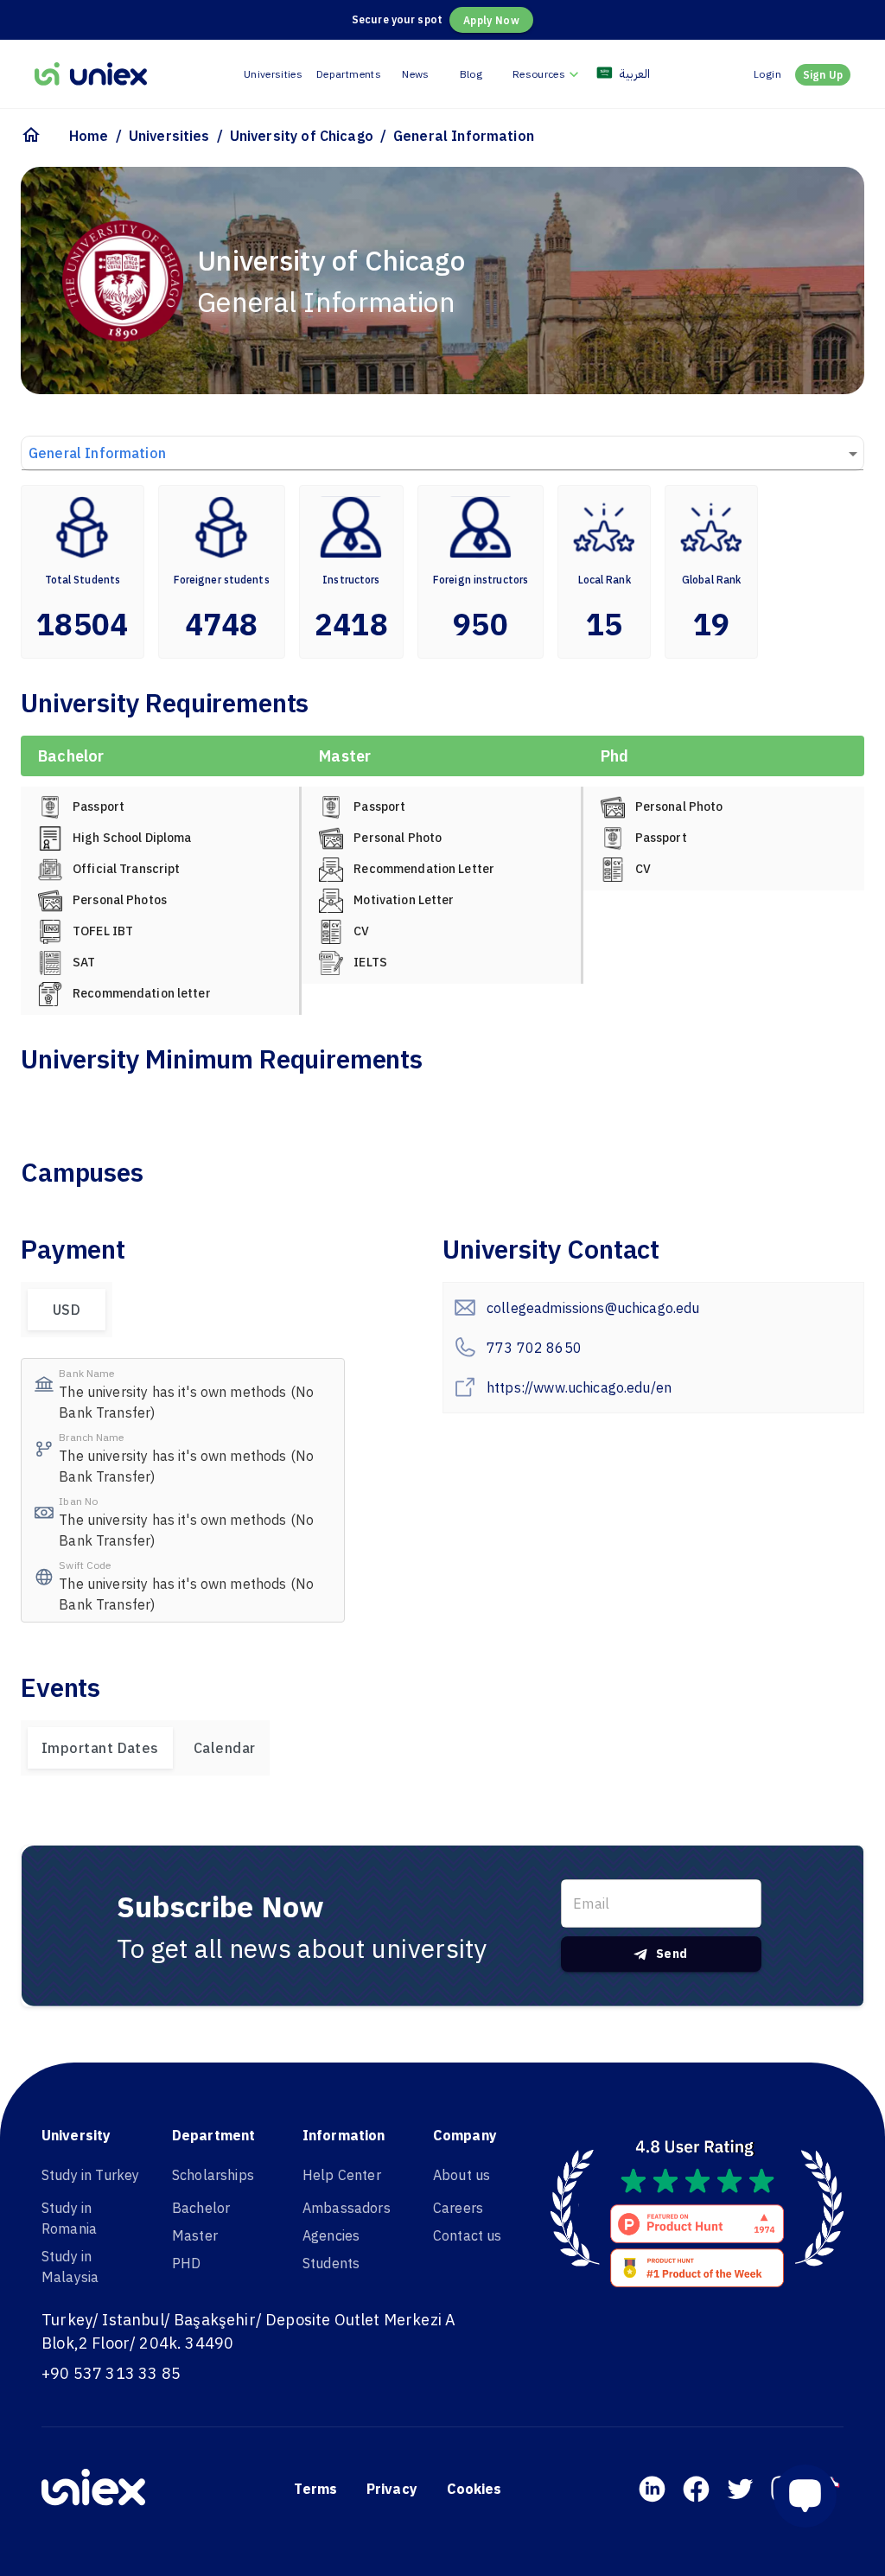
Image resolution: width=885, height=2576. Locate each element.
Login (767, 74)
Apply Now (491, 20)
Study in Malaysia (70, 2267)
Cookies (474, 2489)
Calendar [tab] (225, 1748)
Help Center (342, 2175)
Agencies (331, 2235)
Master (195, 2235)
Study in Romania (69, 2218)
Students (331, 2263)
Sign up (823, 75)
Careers (458, 2208)
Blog (471, 74)
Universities (273, 74)
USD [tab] (67, 1310)
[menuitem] (548, 74)
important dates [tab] (100, 1748)
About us (462, 2175)
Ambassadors (347, 2208)
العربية (635, 73)
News (415, 74)
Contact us (468, 2235)
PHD (186, 2263)
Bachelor (201, 2208)
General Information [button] (97, 453)
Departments (349, 74)
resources (539, 74)
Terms (315, 2489)
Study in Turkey (90, 2175)
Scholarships (213, 2175)
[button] (812, 2496)
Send (672, 1954)
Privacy (392, 2489)
